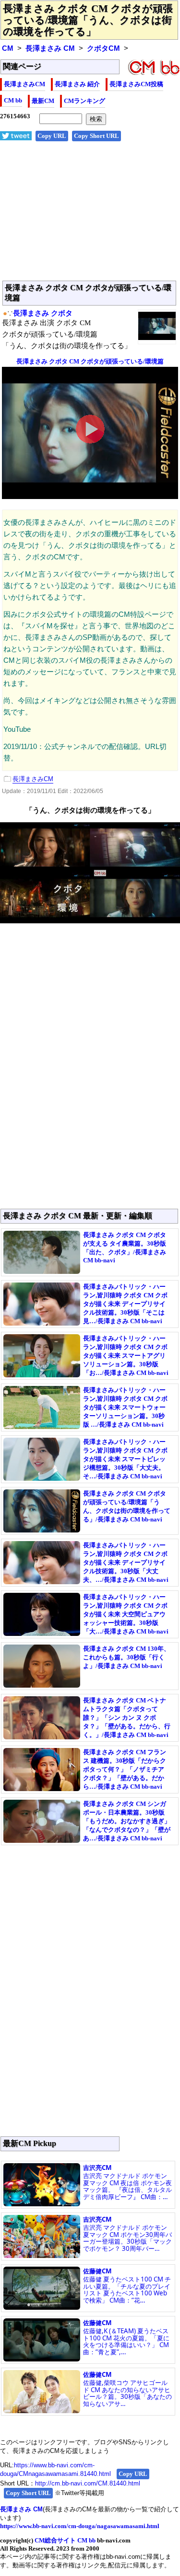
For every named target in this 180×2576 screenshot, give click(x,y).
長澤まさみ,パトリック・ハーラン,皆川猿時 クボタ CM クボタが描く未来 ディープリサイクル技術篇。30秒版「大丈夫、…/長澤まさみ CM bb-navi (126, 1562)
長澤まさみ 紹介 (77, 84)
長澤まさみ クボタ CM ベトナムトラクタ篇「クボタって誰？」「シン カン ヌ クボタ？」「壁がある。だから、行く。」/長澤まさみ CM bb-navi (127, 1718)
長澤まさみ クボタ (43, 313)
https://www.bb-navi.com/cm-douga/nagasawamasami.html (80, 2526)
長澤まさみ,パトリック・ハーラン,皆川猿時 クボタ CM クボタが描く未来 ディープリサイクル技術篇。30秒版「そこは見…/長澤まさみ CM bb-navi (125, 1304)
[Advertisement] (90, 216)
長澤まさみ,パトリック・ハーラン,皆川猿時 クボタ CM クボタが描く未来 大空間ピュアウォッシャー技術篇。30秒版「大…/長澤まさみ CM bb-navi (126, 1614)
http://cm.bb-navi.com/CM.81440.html (88, 2483)
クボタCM (103, 48)
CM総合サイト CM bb (65, 2540)
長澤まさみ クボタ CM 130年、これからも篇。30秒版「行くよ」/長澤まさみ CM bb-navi (126, 1657)
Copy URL (52, 136)
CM (8, 48)
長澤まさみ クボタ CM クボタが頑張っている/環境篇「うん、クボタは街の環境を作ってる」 (88, 20)
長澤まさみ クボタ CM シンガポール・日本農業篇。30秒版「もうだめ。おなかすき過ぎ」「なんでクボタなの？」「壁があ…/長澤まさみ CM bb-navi (127, 1821)
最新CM (43, 101)
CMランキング (84, 101)
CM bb (13, 100)
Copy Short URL (96, 136)
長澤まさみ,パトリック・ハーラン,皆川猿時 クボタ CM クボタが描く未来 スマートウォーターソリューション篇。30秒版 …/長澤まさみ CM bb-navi (125, 1407)
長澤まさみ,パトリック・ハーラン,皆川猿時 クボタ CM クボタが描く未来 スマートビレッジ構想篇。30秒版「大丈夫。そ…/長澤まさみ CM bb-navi (125, 1459)
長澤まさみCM (24, 84)
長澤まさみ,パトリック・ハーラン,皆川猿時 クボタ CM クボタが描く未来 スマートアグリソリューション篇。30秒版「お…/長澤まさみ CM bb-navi (126, 1356)
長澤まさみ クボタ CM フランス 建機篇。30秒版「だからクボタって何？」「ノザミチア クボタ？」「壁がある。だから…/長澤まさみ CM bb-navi (125, 1769)
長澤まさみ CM (50, 48)
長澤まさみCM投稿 (136, 84)
